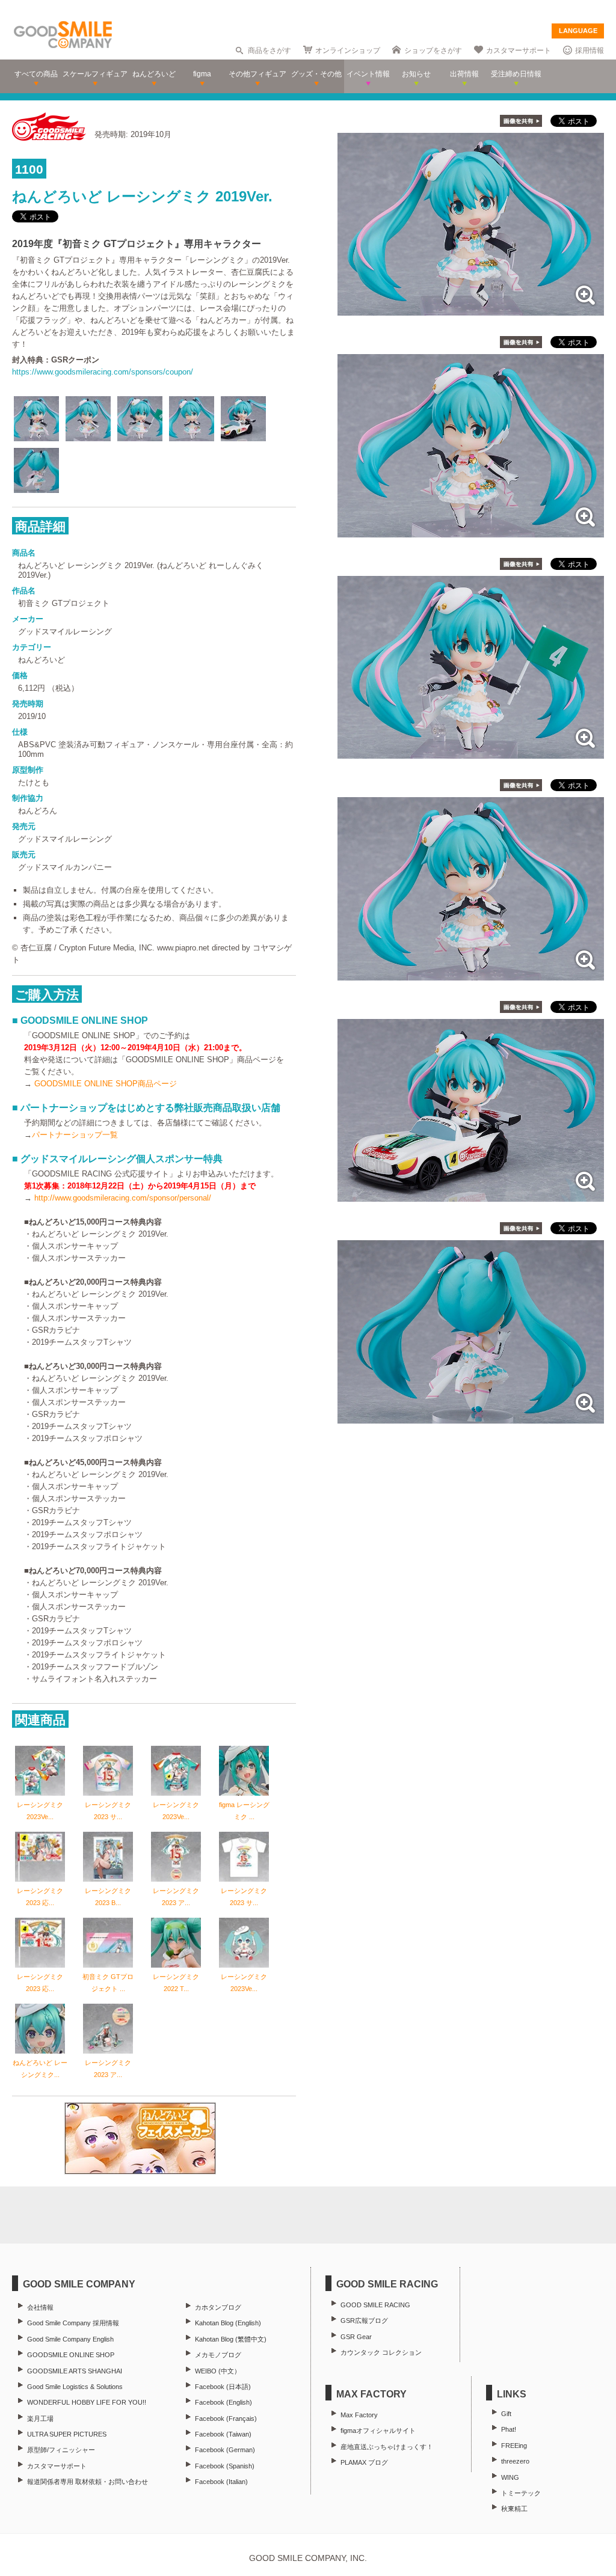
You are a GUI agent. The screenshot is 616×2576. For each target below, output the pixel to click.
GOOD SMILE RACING (375, 2305)
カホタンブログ (218, 2307)
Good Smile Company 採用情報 (73, 2323)
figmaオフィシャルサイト (378, 2431)
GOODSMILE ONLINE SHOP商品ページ (106, 1084)
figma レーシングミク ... (244, 1811)
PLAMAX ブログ (364, 2462)
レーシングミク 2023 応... (40, 1897)
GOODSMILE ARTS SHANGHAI (75, 2371)
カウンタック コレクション (381, 2352)
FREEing (514, 2446)
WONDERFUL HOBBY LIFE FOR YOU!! (87, 2402)
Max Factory (359, 2415)
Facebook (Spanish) (225, 2466)
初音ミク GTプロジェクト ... (108, 1983)
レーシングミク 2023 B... (108, 1897)
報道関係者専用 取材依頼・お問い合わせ (88, 2482)
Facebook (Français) (226, 2418)
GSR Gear (356, 2337)
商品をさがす (269, 50)
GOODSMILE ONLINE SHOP (71, 2355)
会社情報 (40, 2307)
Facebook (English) (223, 2402)
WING (510, 2477)
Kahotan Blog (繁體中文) (231, 2339)
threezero (515, 2461)
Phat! (509, 2429)
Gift (506, 2414)
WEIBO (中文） (218, 2371)
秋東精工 (514, 2509)
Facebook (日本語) (223, 2387)
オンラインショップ (348, 50)
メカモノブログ (218, 2355)
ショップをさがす (433, 50)
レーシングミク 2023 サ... (108, 1811)
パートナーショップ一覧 (75, 1135)
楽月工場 (40, 2418)
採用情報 (590, 50)
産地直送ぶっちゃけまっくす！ (387, 2447)
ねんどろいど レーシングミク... (40, 2069)
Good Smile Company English (70, 2339)
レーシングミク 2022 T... (176, 1983)
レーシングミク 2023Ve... (40, 1811)
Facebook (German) (225, 2450)
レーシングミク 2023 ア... (176, 1897)
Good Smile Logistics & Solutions (75, 2387)
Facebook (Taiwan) (223, 2434)
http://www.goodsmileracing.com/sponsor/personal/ (123, 1198)
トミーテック (521, 2493)
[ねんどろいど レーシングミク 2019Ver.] (471, 309)
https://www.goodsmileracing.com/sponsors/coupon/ (103, 372)
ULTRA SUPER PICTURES (67, 2434)
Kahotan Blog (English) (228, 2323)
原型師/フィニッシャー (61, 2450)
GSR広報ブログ (364, 2321)
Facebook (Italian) (221, 2482)
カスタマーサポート (519, 50)
